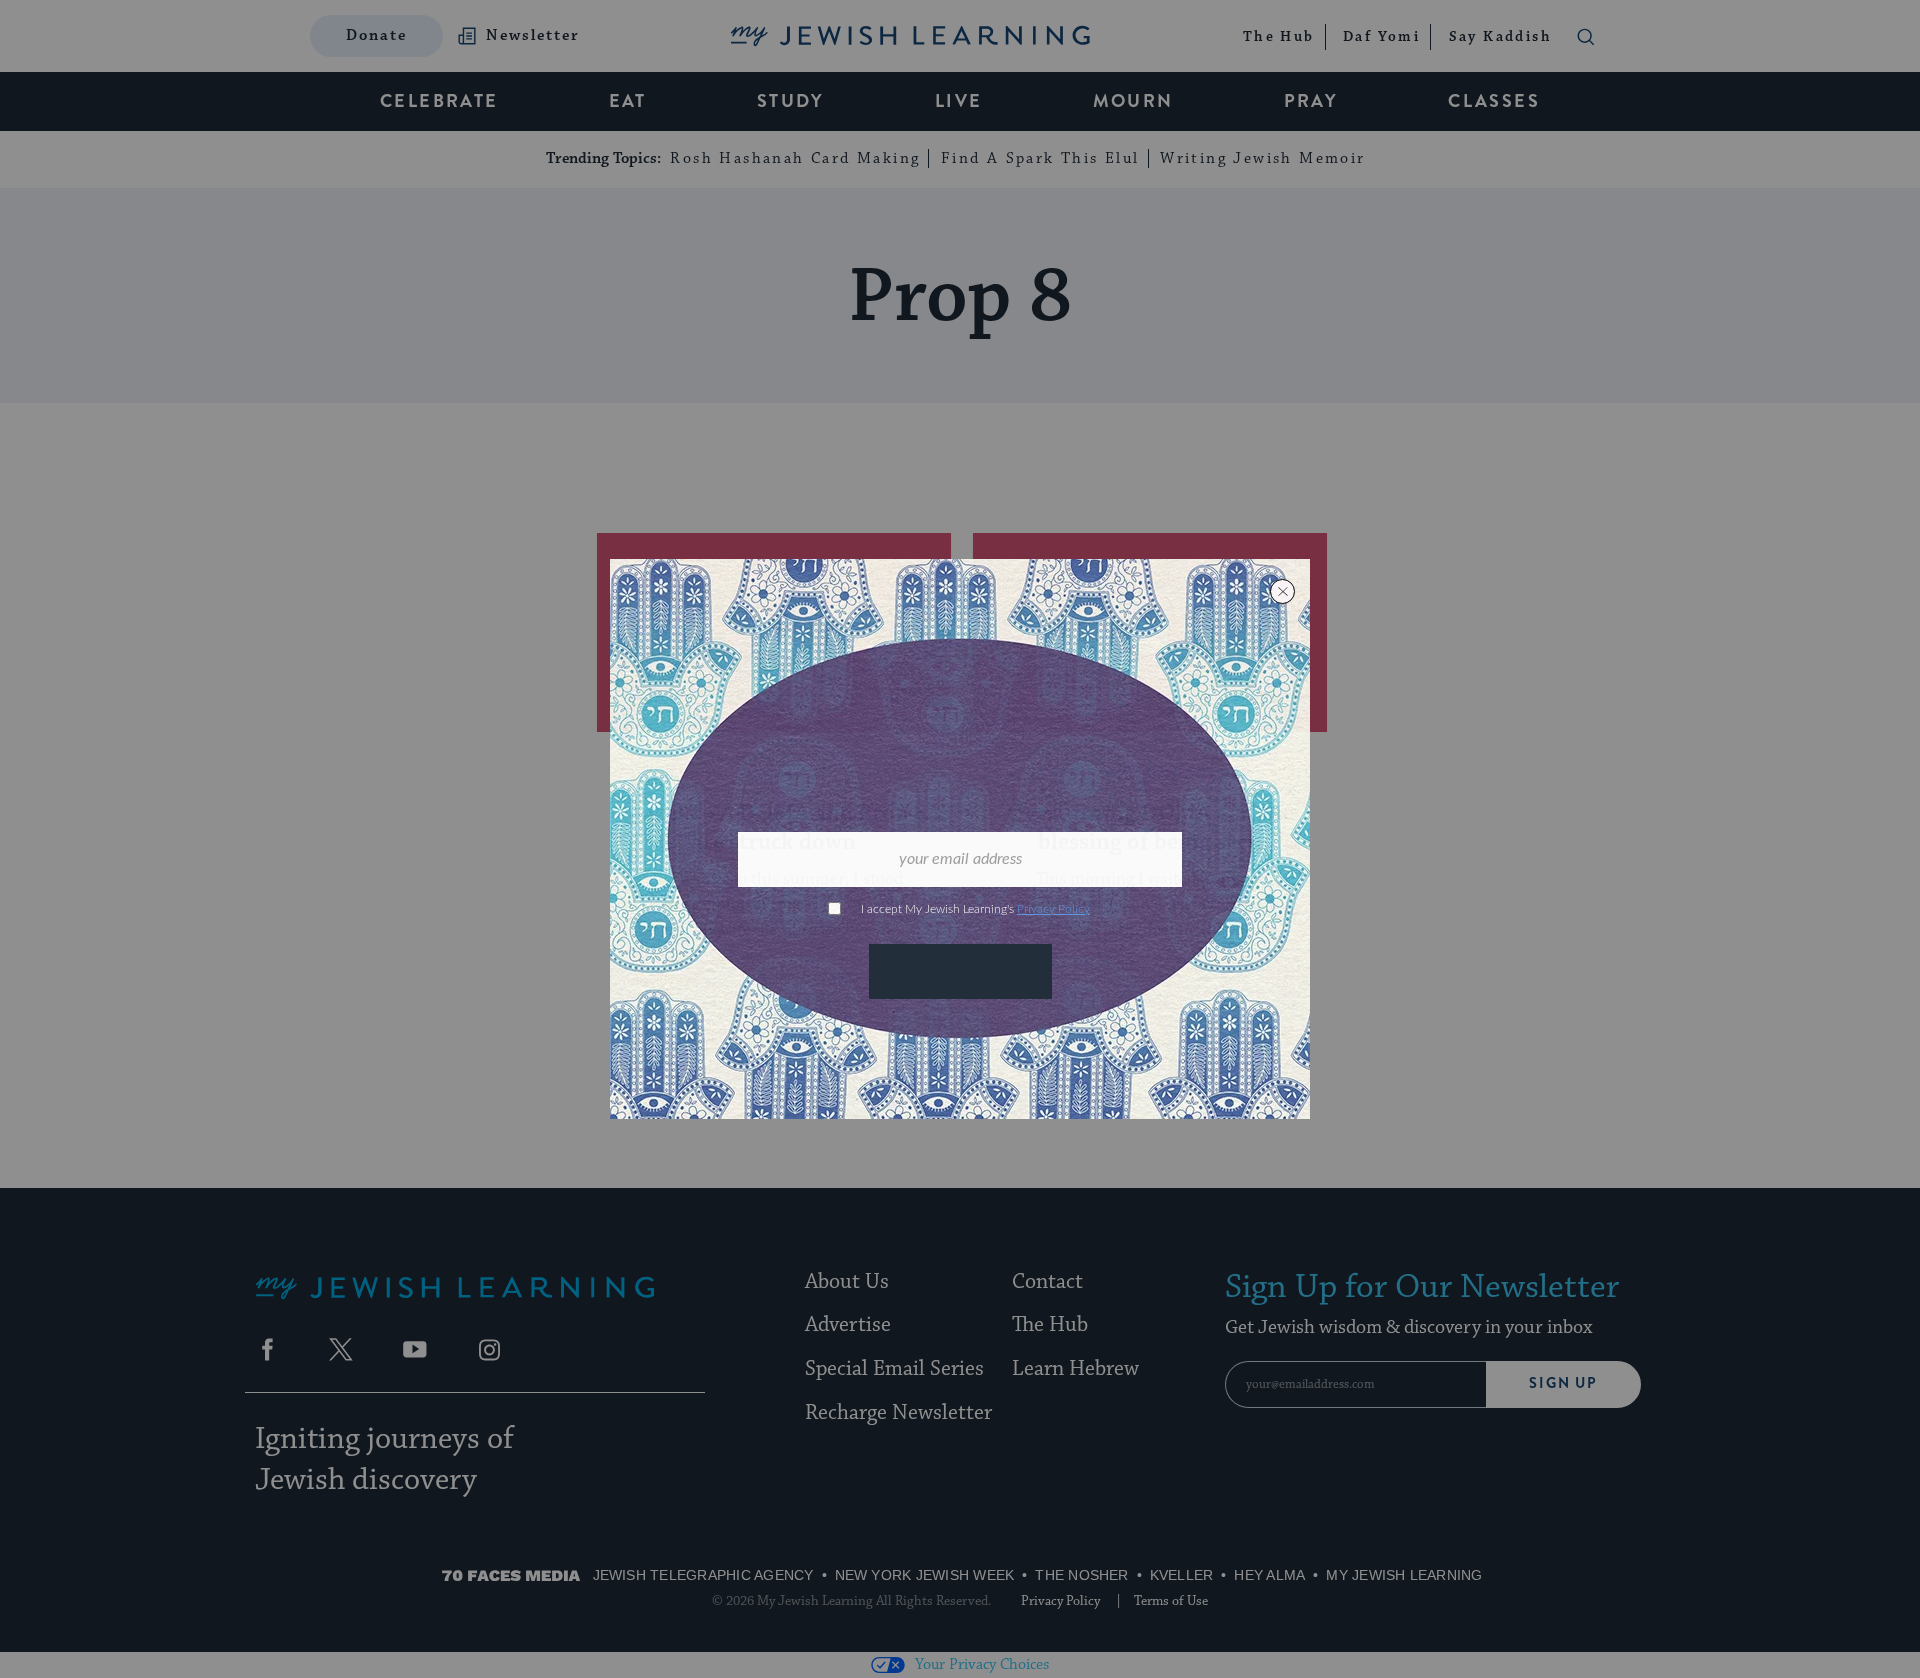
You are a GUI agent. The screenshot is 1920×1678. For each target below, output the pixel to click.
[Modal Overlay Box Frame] (960, 839)
